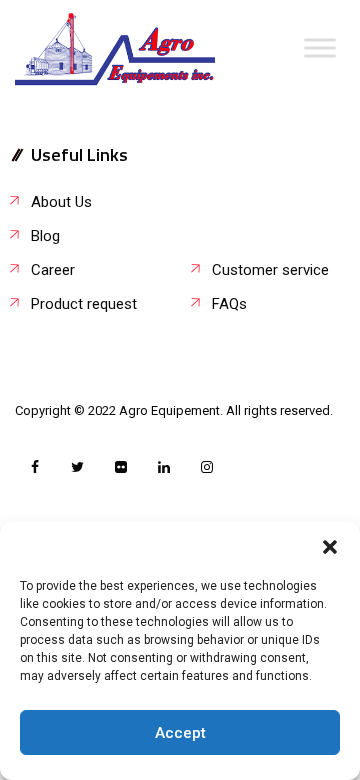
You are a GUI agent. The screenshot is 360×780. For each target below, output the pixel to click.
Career (53, 270)
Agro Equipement (169, 410)
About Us (61, 202)
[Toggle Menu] (320, 47)
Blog (45, 236)
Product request (84, 304)
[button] (330, 547)
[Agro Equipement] (115, 50)
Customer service (270, 270)
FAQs (229, 304)
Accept (180, 733)
